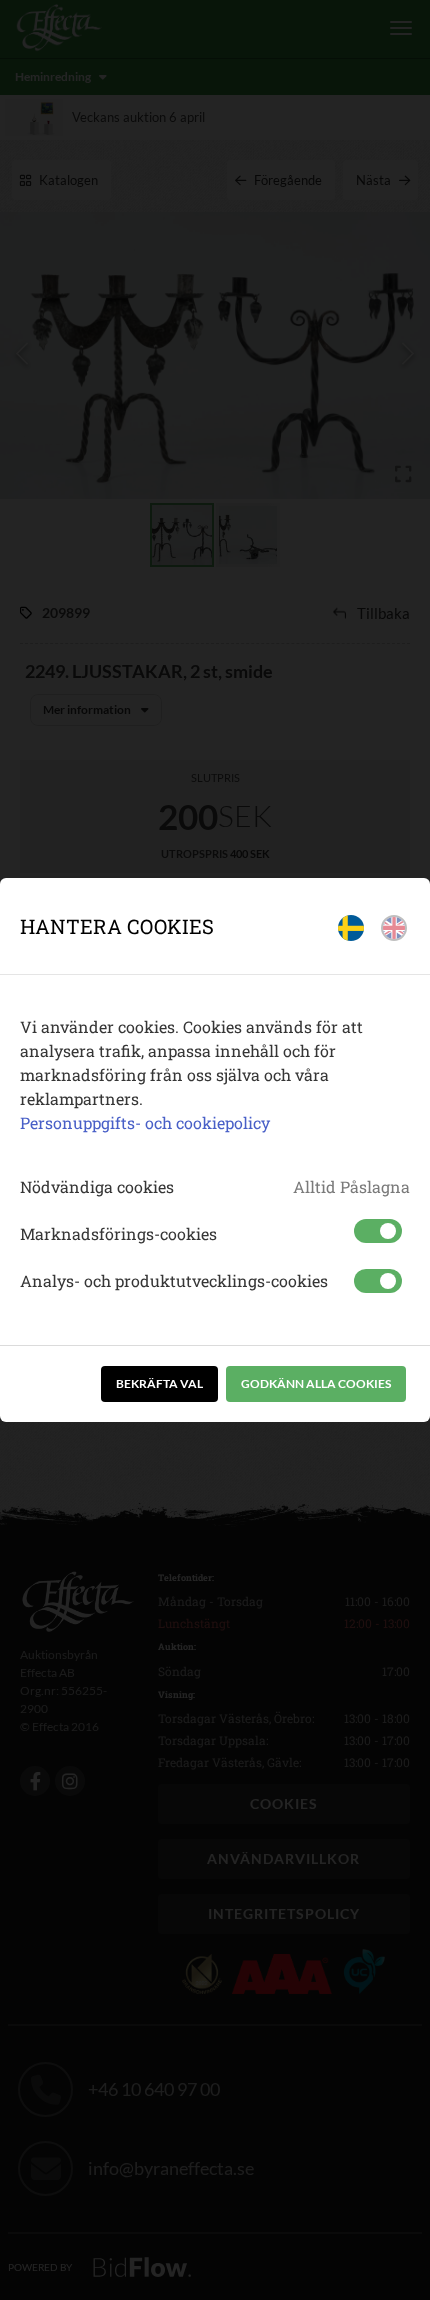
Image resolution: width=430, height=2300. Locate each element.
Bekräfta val (159, 1383)
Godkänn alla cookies (316, 1383)
